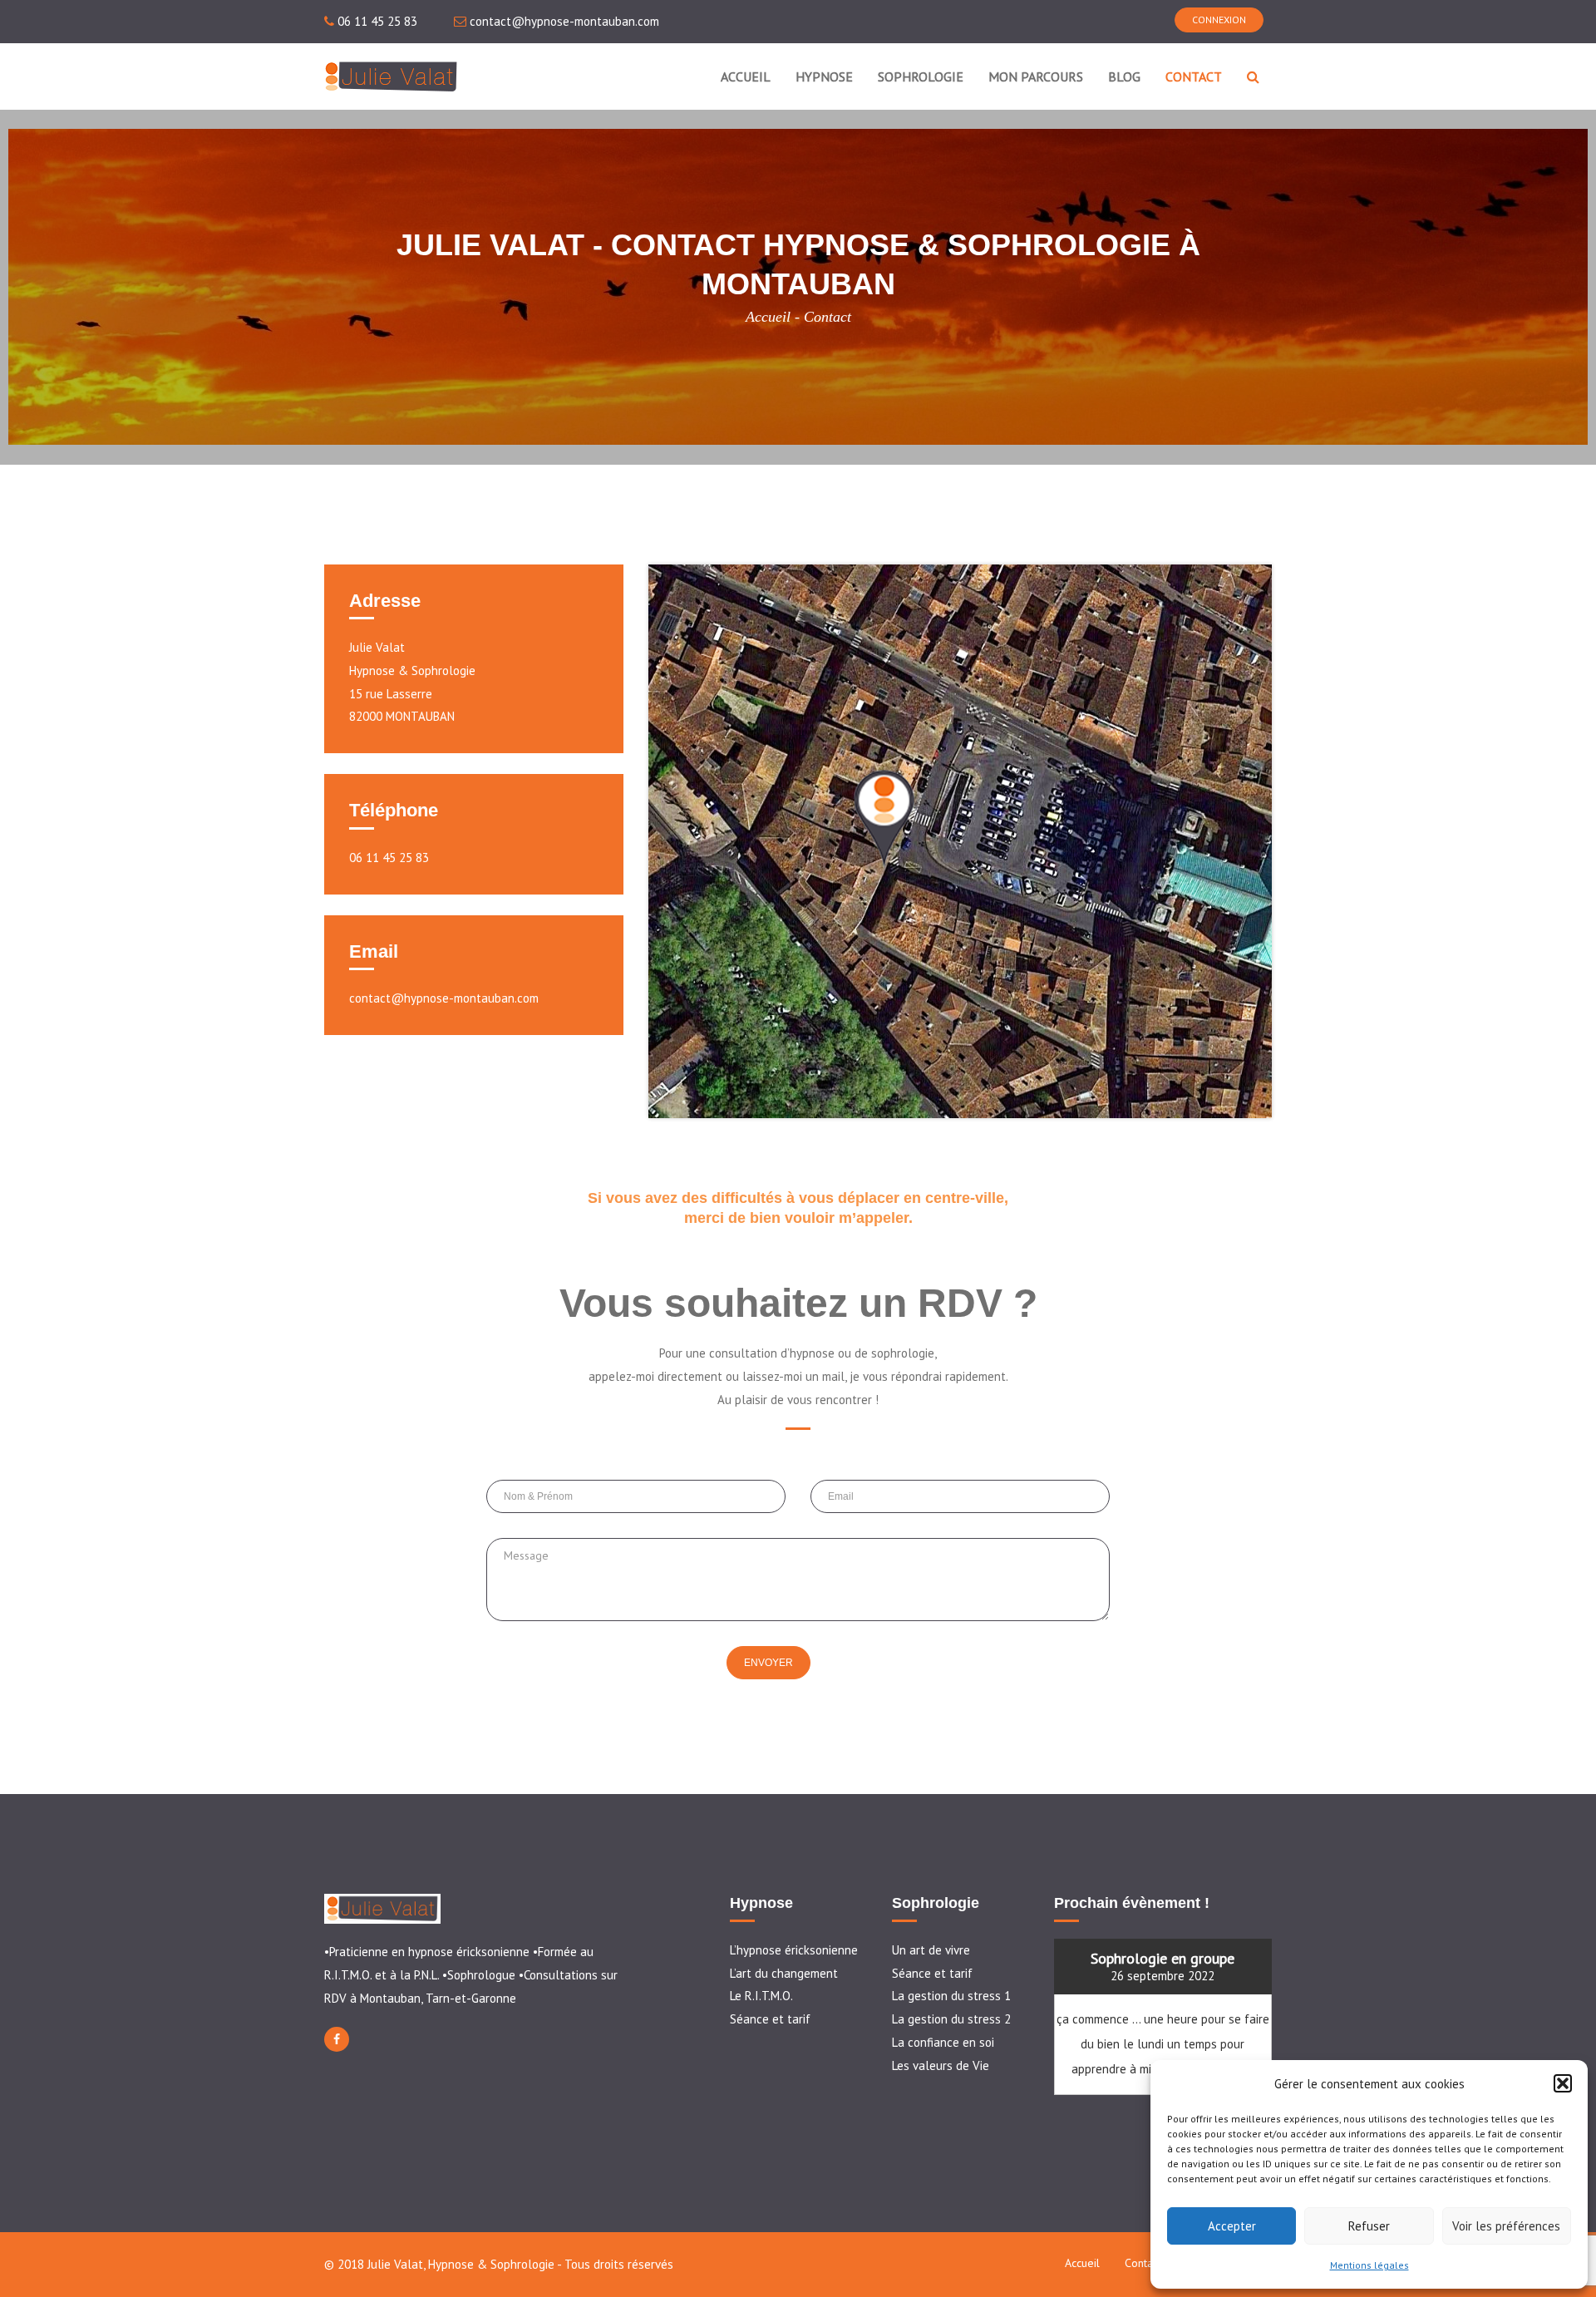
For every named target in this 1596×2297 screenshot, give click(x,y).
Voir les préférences (1506, 2226)
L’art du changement (784, 1973)
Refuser (1369, 2226)
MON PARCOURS (1036, 76)
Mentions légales (1369, 2265)
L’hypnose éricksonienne (794, 1950)
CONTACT (1194, 76)
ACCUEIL (746, 76)
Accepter (1232, 2226)
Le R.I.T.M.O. (761, 1996)
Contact (1143, 2263)
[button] (1563, 2083)
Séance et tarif (770, 2019)
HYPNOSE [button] (824, 76)
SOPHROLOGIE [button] (921, 76)
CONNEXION (1219, 20)
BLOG (1124, 76)
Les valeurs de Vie (941, 2065)
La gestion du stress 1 (951, 1996)
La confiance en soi (943, 2042)
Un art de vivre (931, 1950)
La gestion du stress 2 (951, 2019)
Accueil (768, 317)
